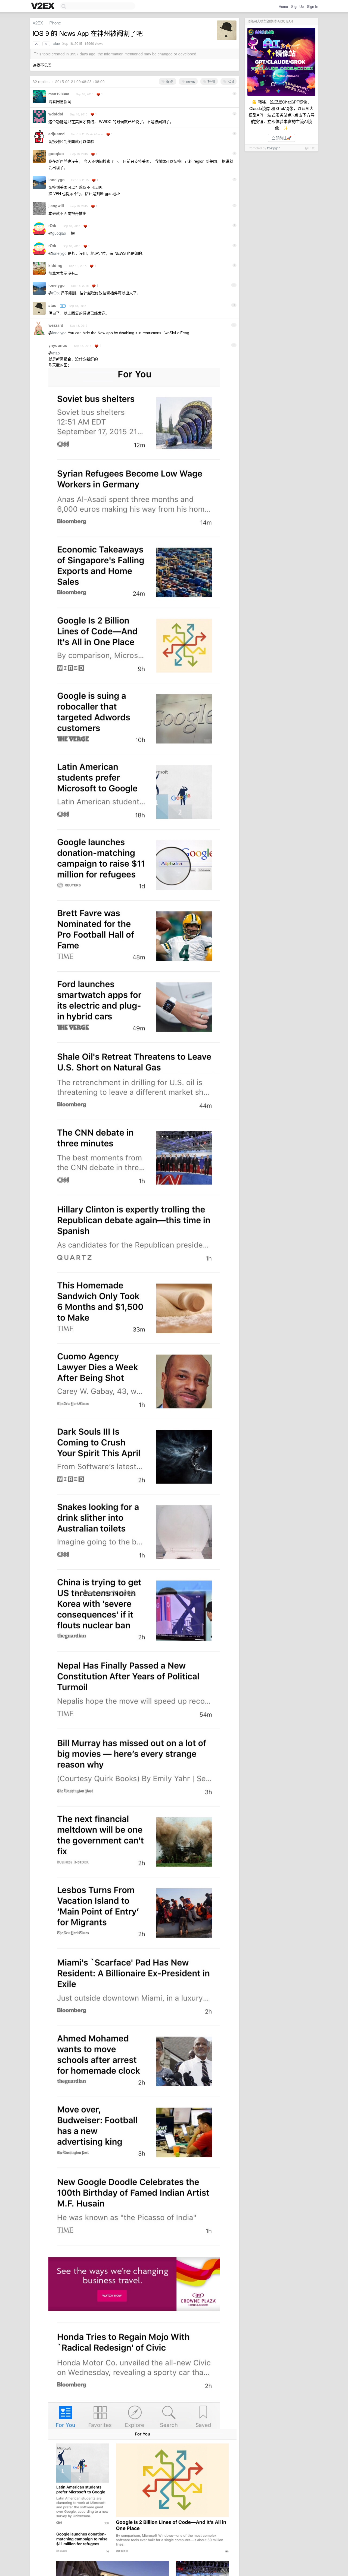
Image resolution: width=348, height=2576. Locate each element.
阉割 (169, 81)
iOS (230, 81)
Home (283, 6)
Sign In (313, 6)
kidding (55, 265)
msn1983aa (59, 94)
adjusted (57, 134)
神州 (211, 81)
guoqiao (56, 153)
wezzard (56, 325)
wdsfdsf (56, 114)
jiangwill (56, 206)
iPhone (55, 23)
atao (57, 43)
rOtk (52, 225)
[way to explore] (43, 6)
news (190, 81)
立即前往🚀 (282, 138)
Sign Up (297, 6)
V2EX (38, 23)
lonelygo (57, 180)
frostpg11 (274, 148)
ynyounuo (58, 345)
